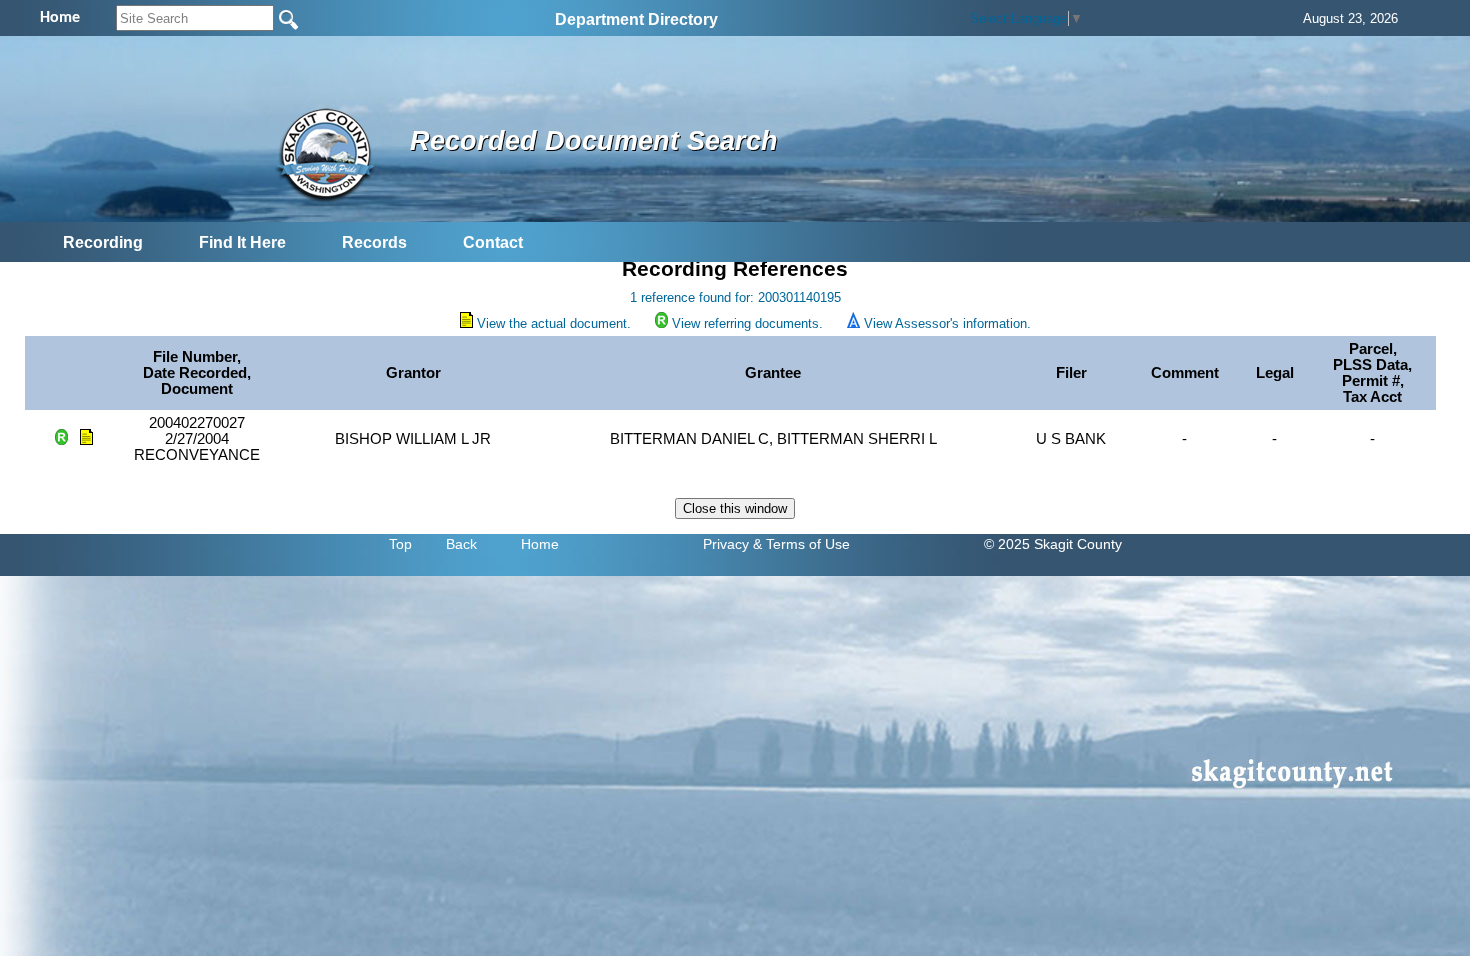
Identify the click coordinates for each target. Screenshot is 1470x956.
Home (540, 544)
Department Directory (636, 19)
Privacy (726, 544)
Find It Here (242, 242)
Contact (493, 242)
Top (400, 544)
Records (374, 242)
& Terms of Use (801, 544)
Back (461, 544)
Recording (103, 242)
